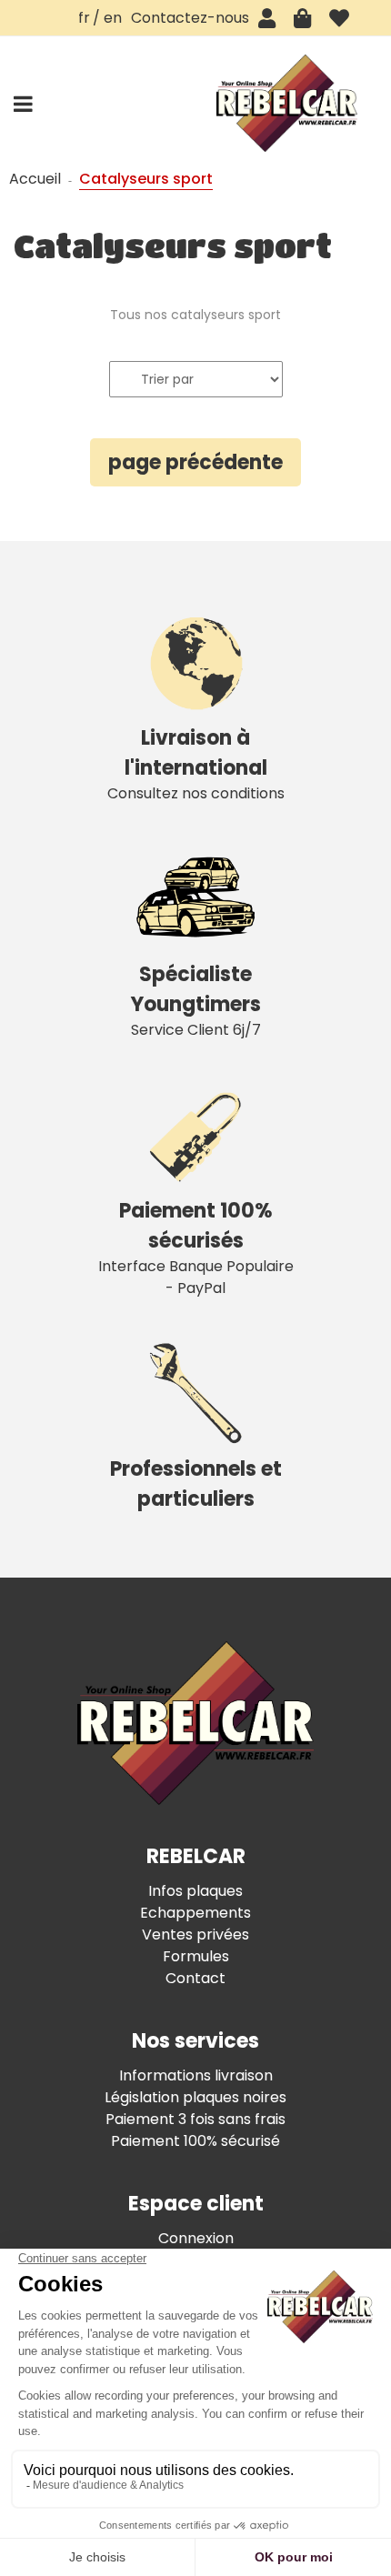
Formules (196, 1956)
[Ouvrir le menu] (23, 104)
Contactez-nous (190, 18)
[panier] (302, 18)
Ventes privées (195, 1935)
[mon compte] (267, 18)
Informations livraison (196, 2075)
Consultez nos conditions (196, 764)
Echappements (195, 1913)
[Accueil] (286, 103)
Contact (195, 1978)
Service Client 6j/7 (196, 1000)
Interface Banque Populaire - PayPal (196, 1248)
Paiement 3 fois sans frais (195, 2119)
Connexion (196, 2238)
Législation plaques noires (195, 2097)
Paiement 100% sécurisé (195, 2141)
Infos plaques (195, 1891)
